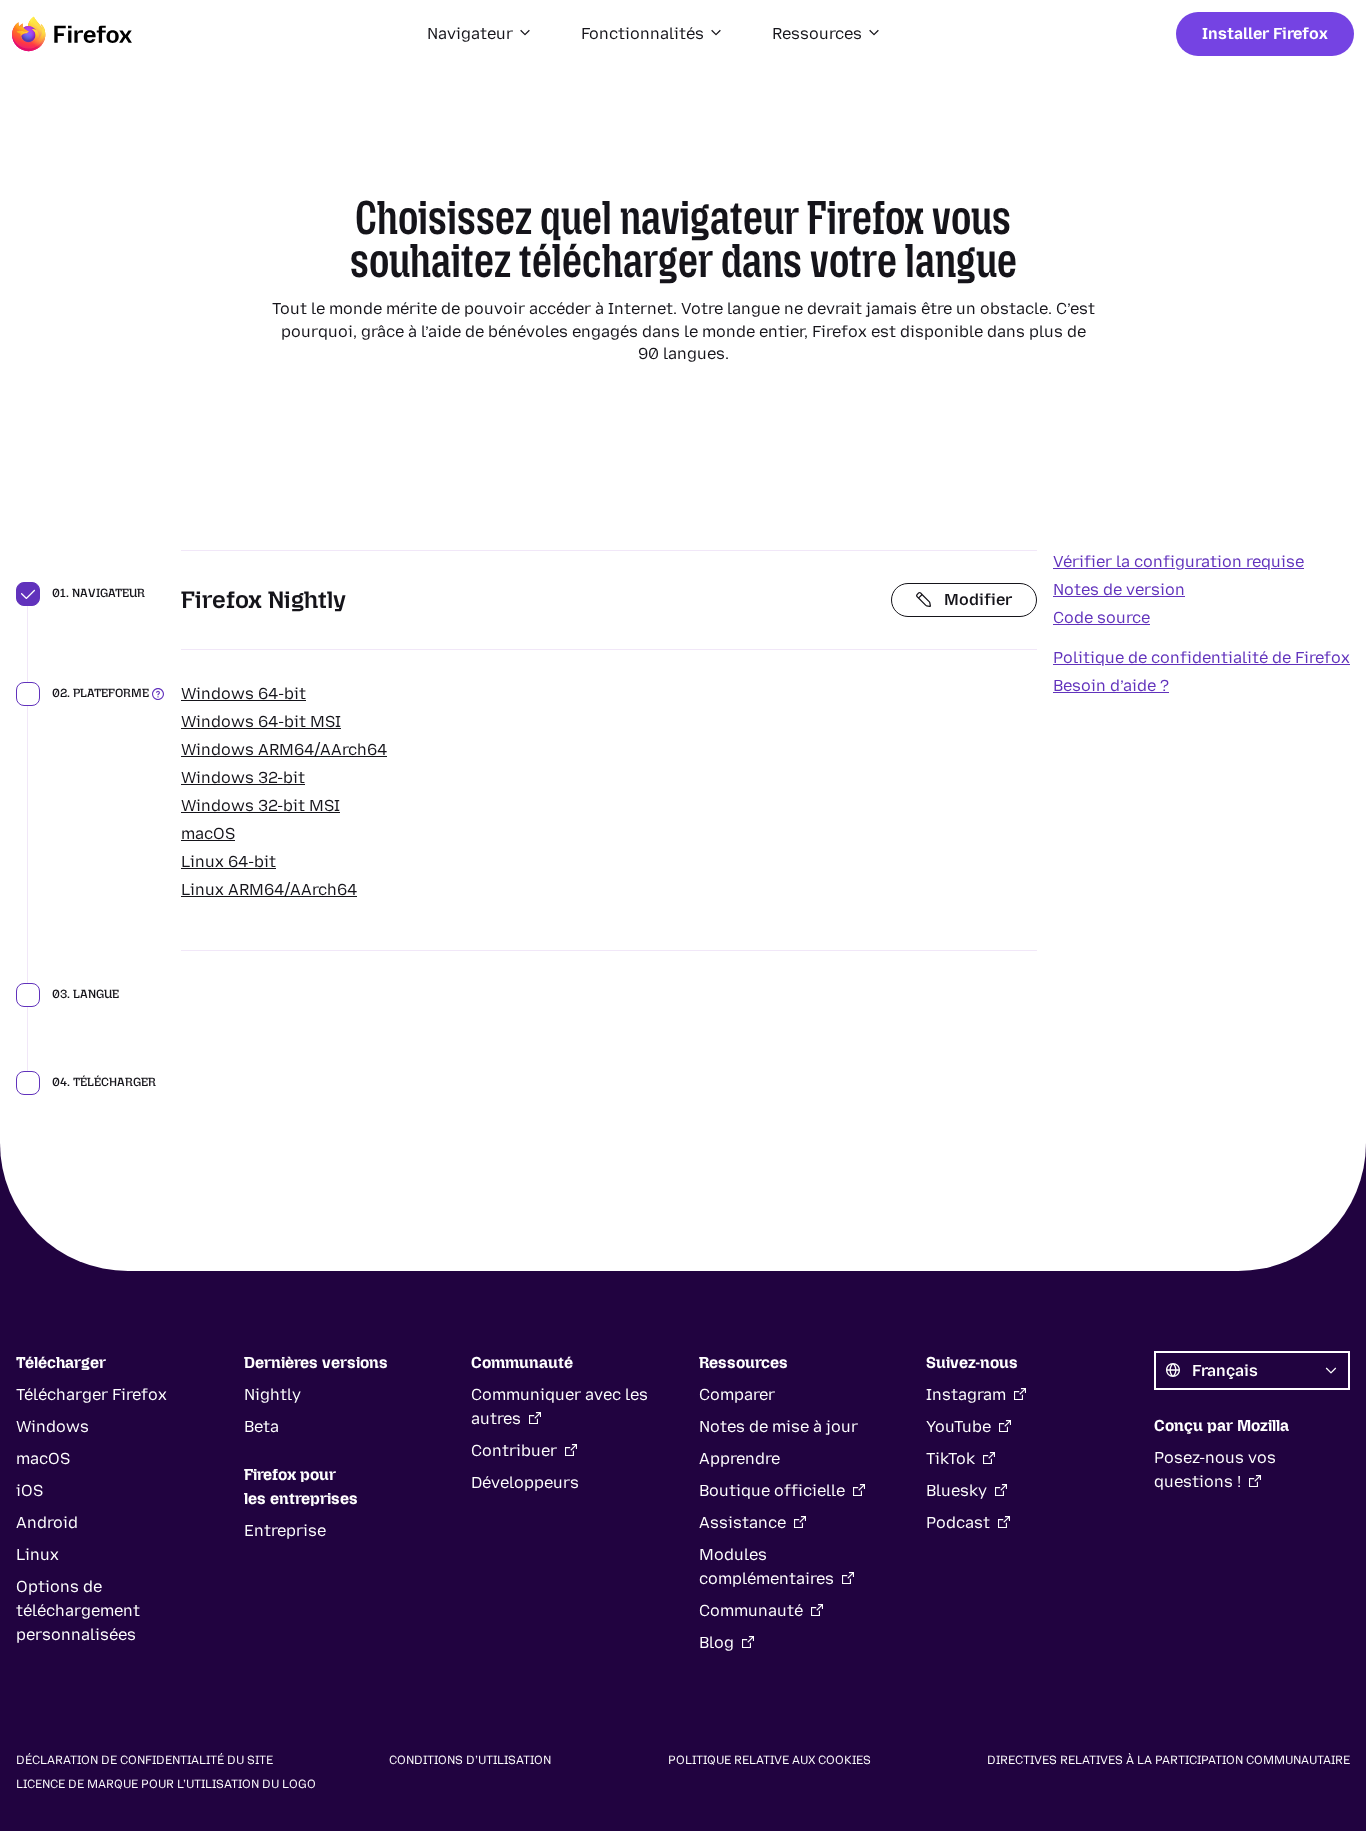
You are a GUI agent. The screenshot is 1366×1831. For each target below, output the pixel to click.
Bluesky (956, 1490)
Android (47, 1522)
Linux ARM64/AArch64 (269, 889)
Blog (716, 1642)
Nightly (272, 1394)
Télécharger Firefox (91, 1394)
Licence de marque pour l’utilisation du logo (166, 1784)
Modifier (978, 599)
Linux (37, 1554)
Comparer (737, 1394)
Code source (1101, 617)
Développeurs (525, 1482)
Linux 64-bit (228, 861)
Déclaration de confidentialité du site (144, 1760)
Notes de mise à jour (778, 1426)
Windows (52, 1426)
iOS (29, 1490)
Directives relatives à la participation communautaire (1168, 1760)
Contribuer (514, 1450)
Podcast (958, 1522)
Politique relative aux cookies (769, 1760)
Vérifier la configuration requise (1178, 561)
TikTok (950, 1458)
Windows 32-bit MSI (260, 805)
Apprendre (739, 1458)
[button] (480, 34)
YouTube (958, 1426)
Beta (261, 1426)
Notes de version (1119, 589)
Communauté (751, 1610)
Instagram (966, 1394)
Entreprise (285, 1530)
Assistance (742, 1522)
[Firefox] (72, 34)
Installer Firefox (1265, 33)
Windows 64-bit (243, 693)
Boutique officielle (772, 1490)
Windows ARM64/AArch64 (284, 749)
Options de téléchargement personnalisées (78, 1610)
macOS (208, 833)
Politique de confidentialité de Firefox (1201, 657)
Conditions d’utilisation (470, 1760)
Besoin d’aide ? (1111, 685)
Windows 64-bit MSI (261, 721)
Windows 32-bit (243, 777)
